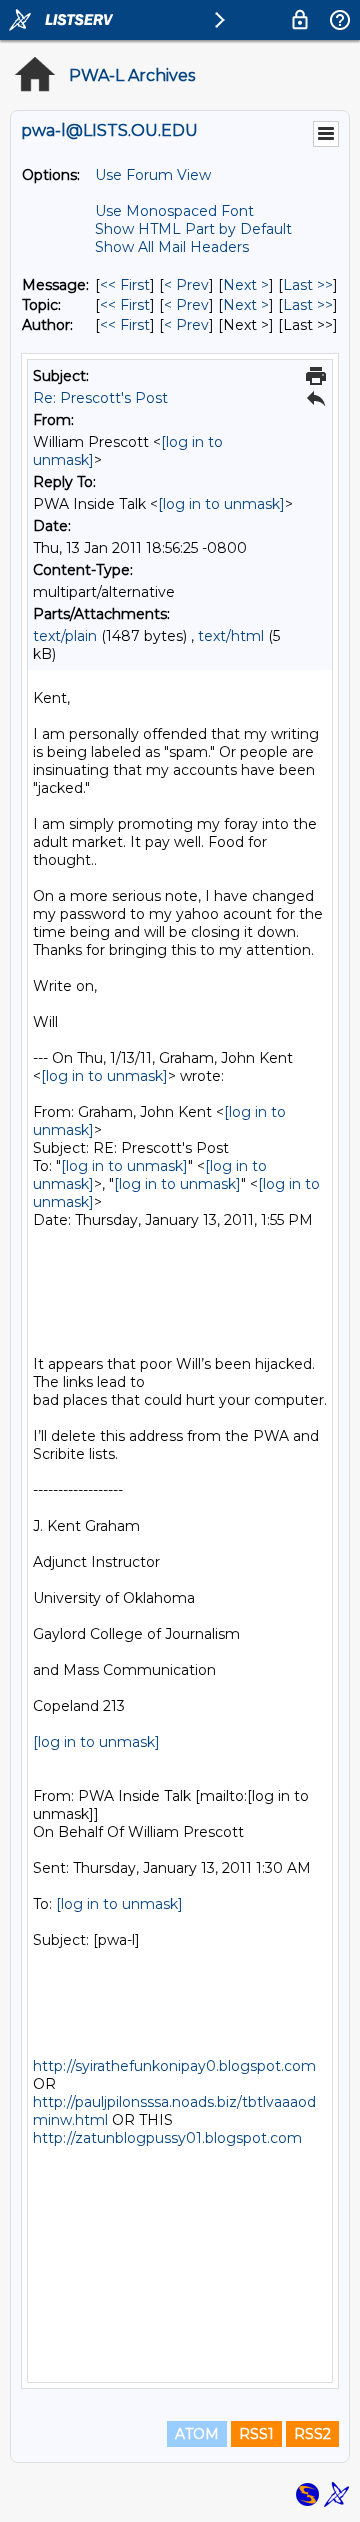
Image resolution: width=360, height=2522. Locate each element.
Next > (246, 285)
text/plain (65, 636)
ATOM (197, 2434)
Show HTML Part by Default (193, 229)
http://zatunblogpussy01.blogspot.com (167, 2138)
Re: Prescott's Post (100, 398)
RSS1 (256, 2434)
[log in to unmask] (221, 504)
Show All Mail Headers (172, 247)
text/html (231, 636)
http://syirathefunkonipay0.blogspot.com (174, 2066)
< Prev (186, 285)
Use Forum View (153, 175)
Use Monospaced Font (174, 211)
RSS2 (312, 2434)
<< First (125, 285)
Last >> (308, 285)
